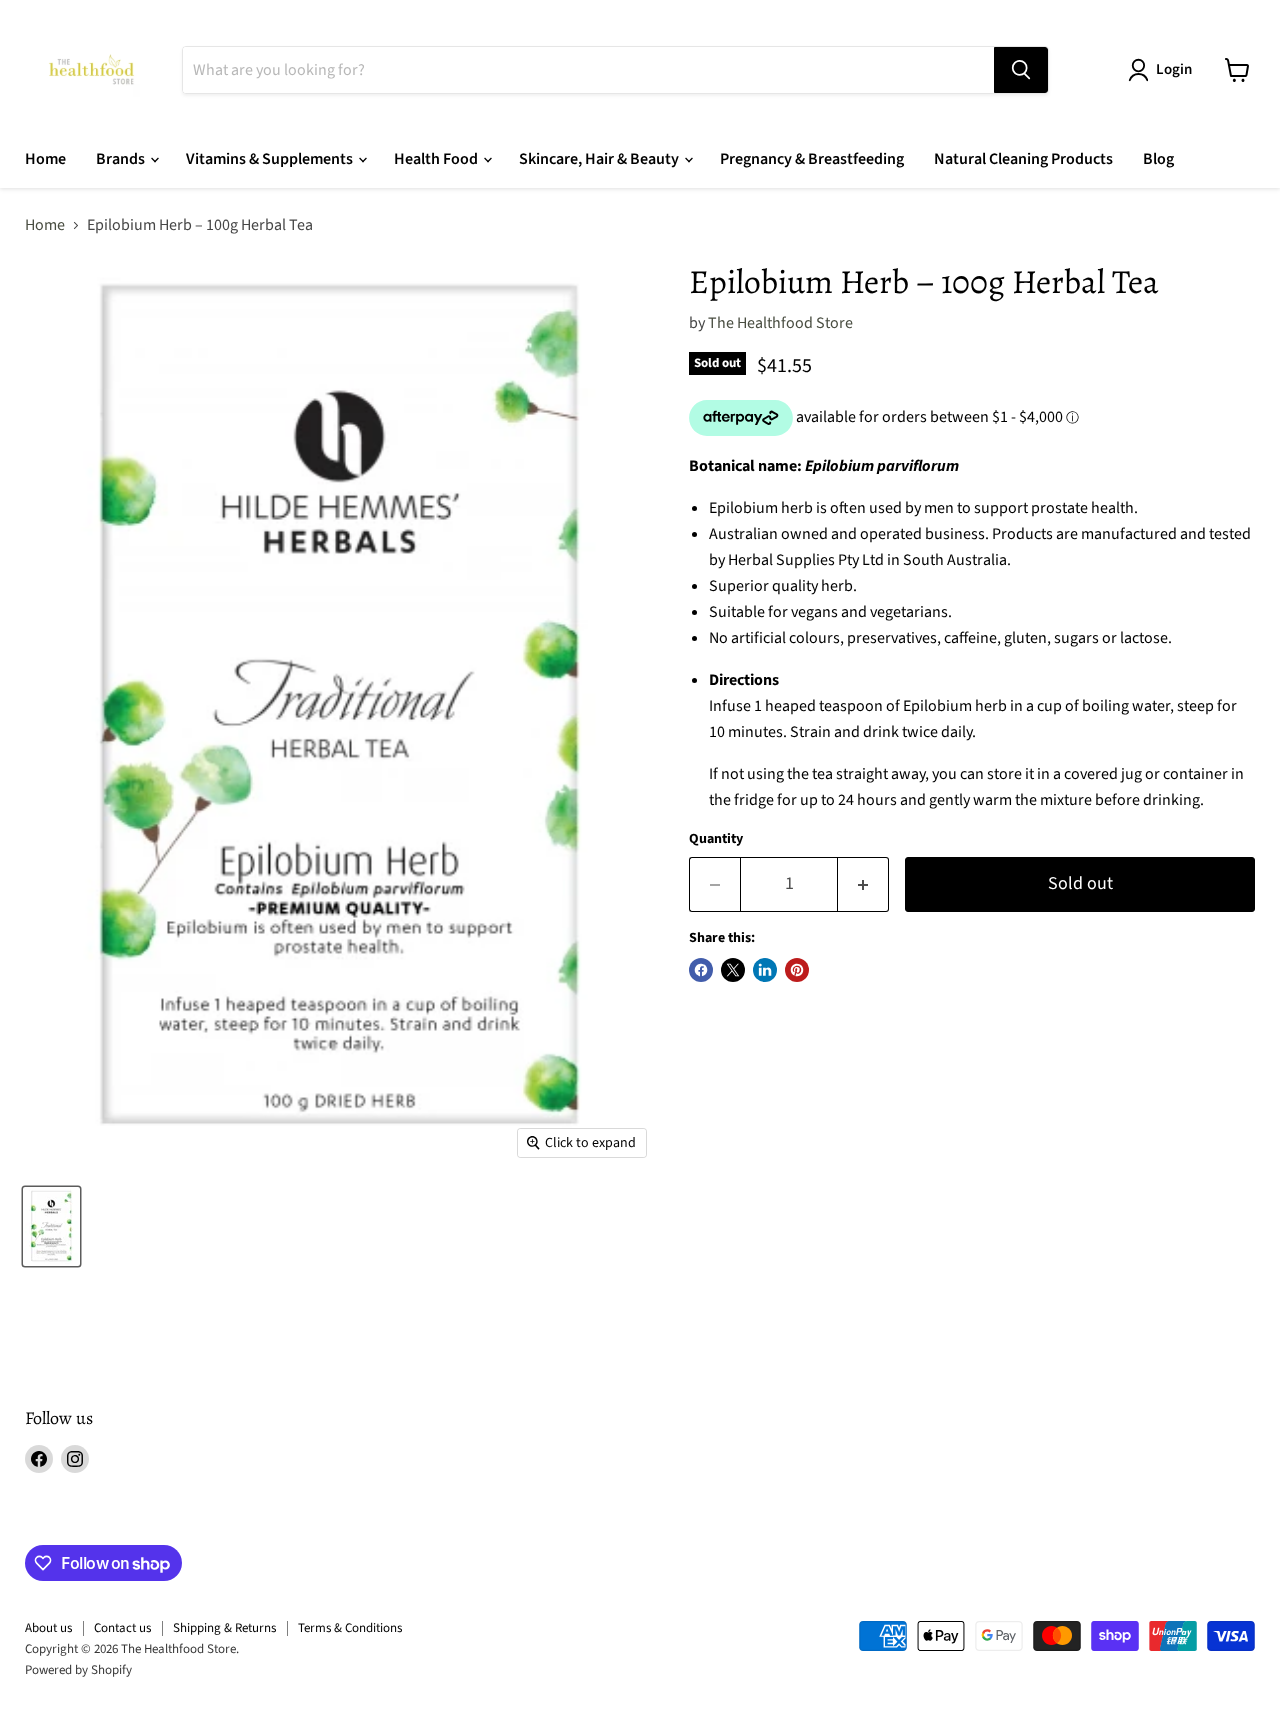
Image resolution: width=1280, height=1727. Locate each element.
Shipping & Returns (224, 1628)
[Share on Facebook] (701, 970)
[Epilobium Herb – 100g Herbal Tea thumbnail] (51, 1226)
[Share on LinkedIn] (765, 970)
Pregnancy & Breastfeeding (812, 159)
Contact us (122, 1628)
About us (48, 1628)
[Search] (1021, 70)
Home (45, 159)
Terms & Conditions (350, 1628)
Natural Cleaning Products (1023, 159)
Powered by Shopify (78, 1670)
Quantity (716, 839)
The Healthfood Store (780, 323)
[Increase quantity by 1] (863, 884)
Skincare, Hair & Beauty (600, 159)
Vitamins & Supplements (271, 159)
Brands (122, 159)
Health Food (437, 159)
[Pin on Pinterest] (797, 970)
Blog (1158, 159)
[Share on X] (733, 970)
